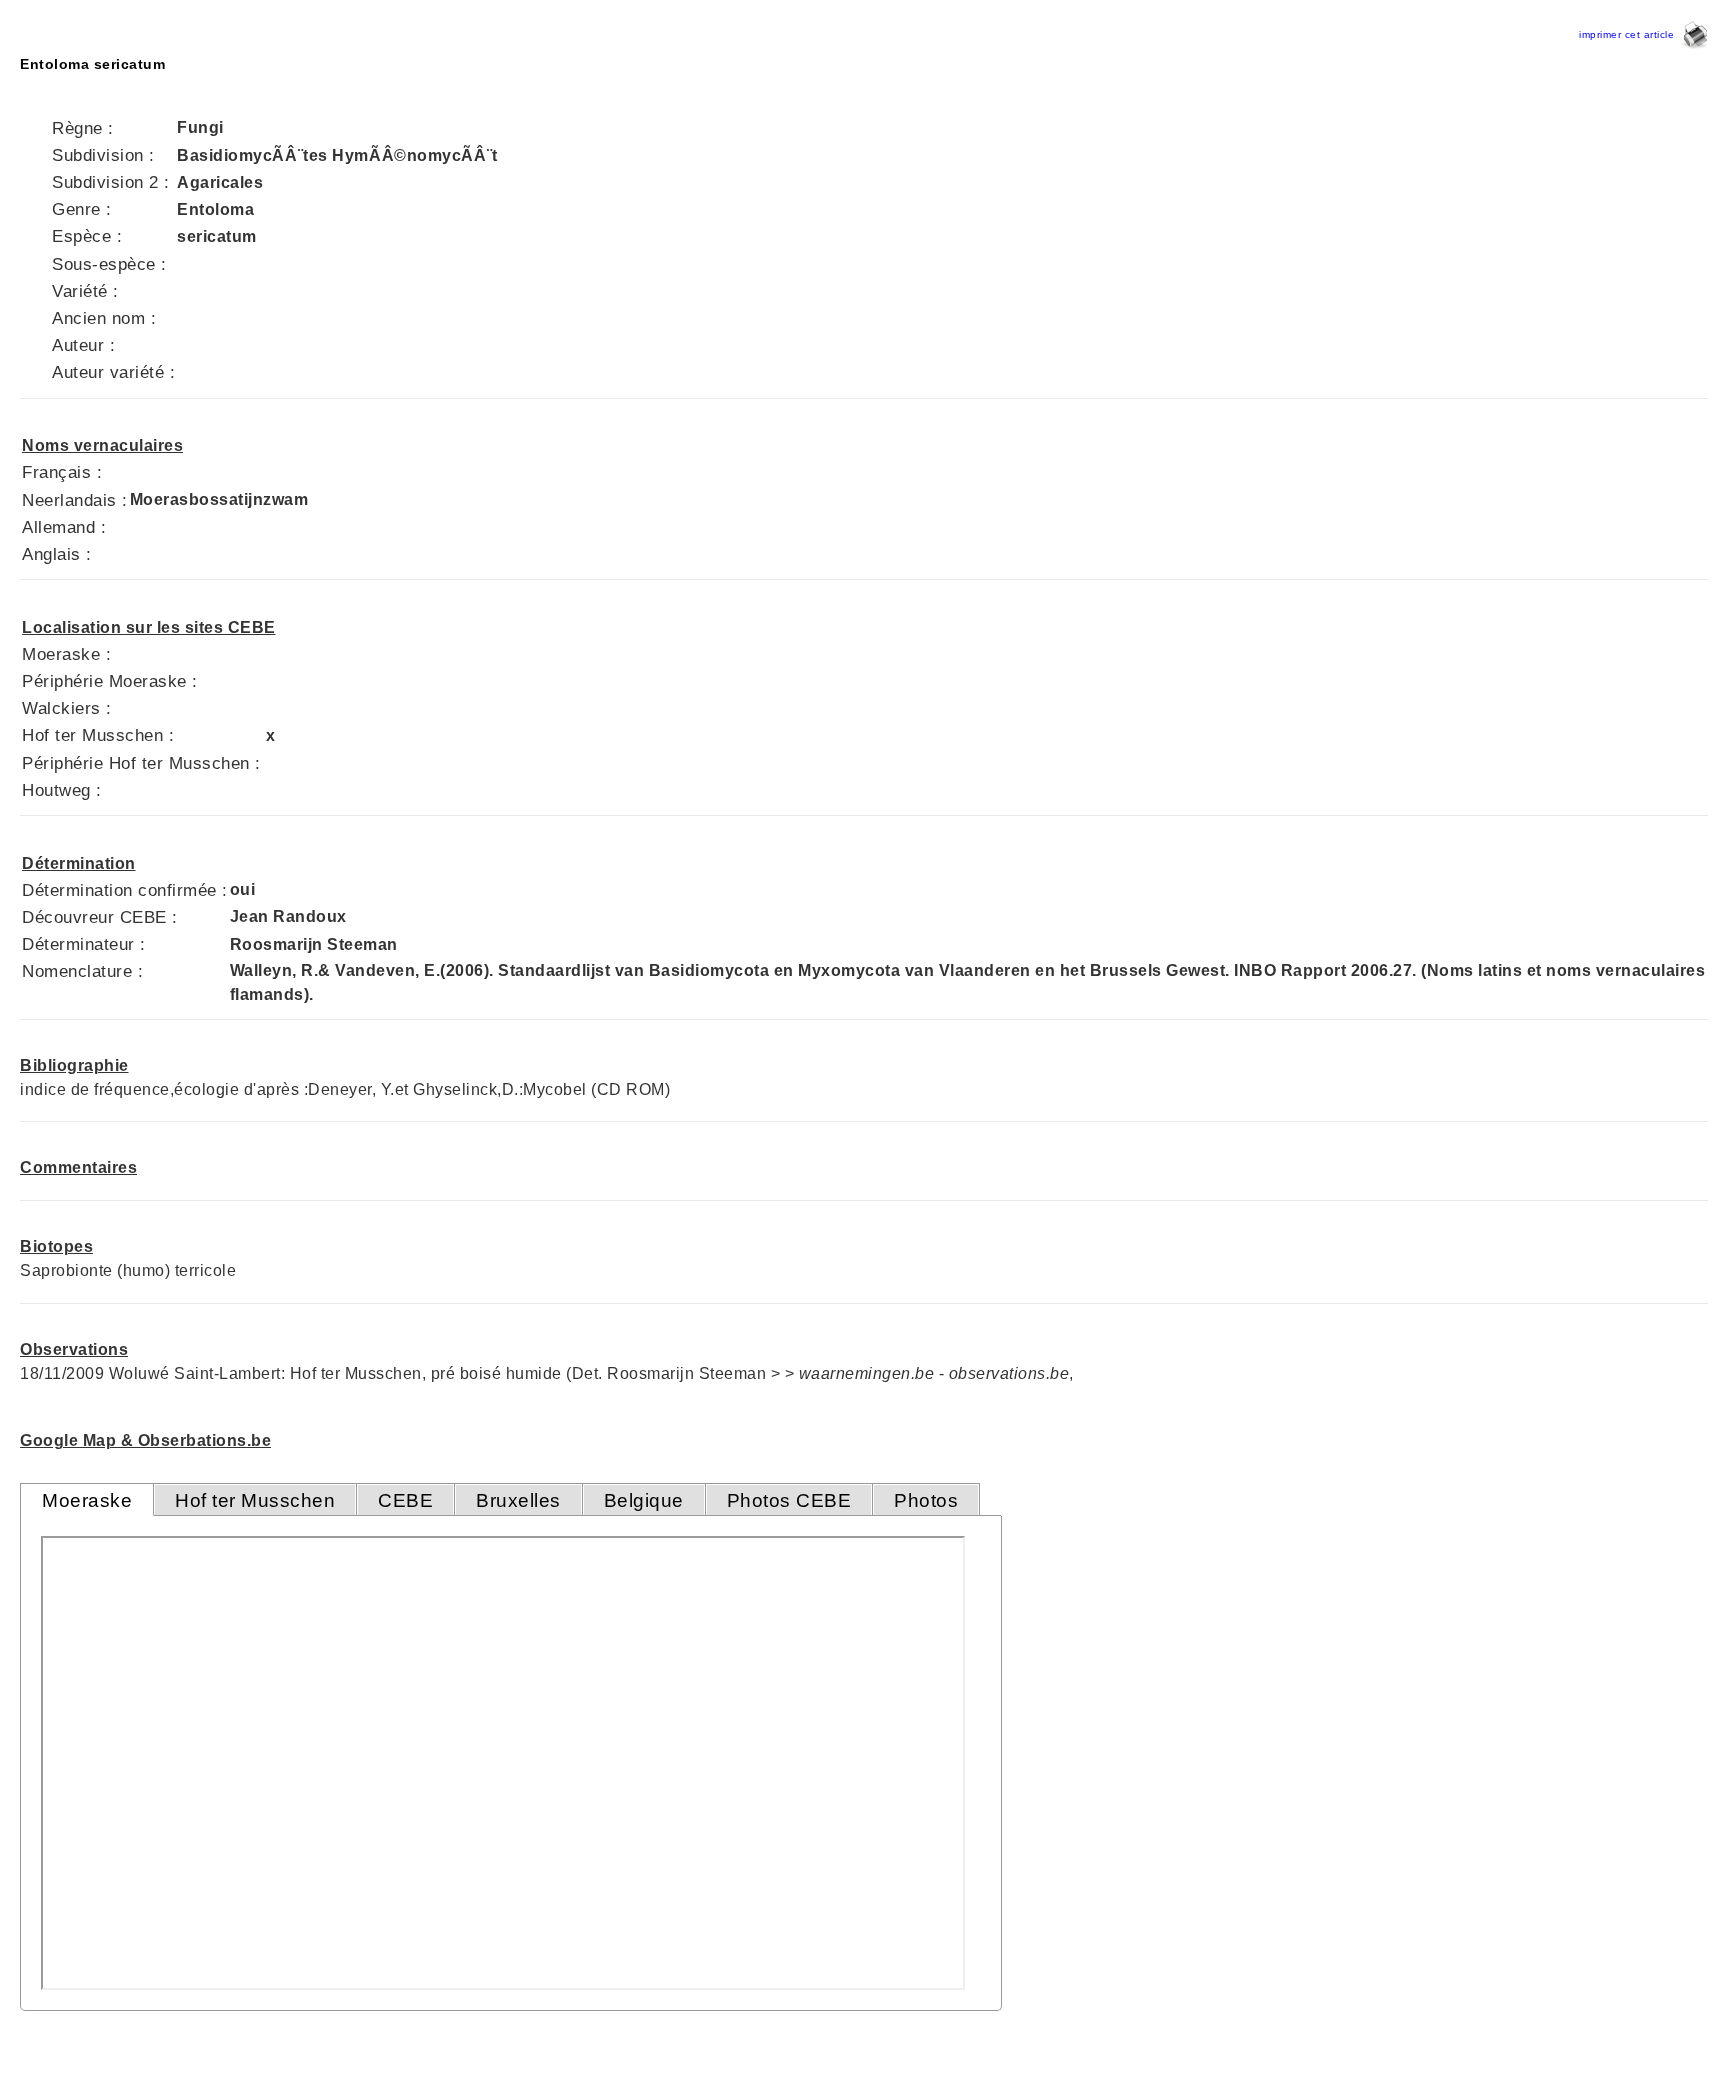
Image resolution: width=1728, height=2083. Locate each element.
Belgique (644, 1500)
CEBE (405, 1500)
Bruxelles (518, 1500)
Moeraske (87, 1500)
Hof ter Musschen (255, 1500)
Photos (926, 1500)
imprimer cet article (1630, 34)
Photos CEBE (789, 1500)
